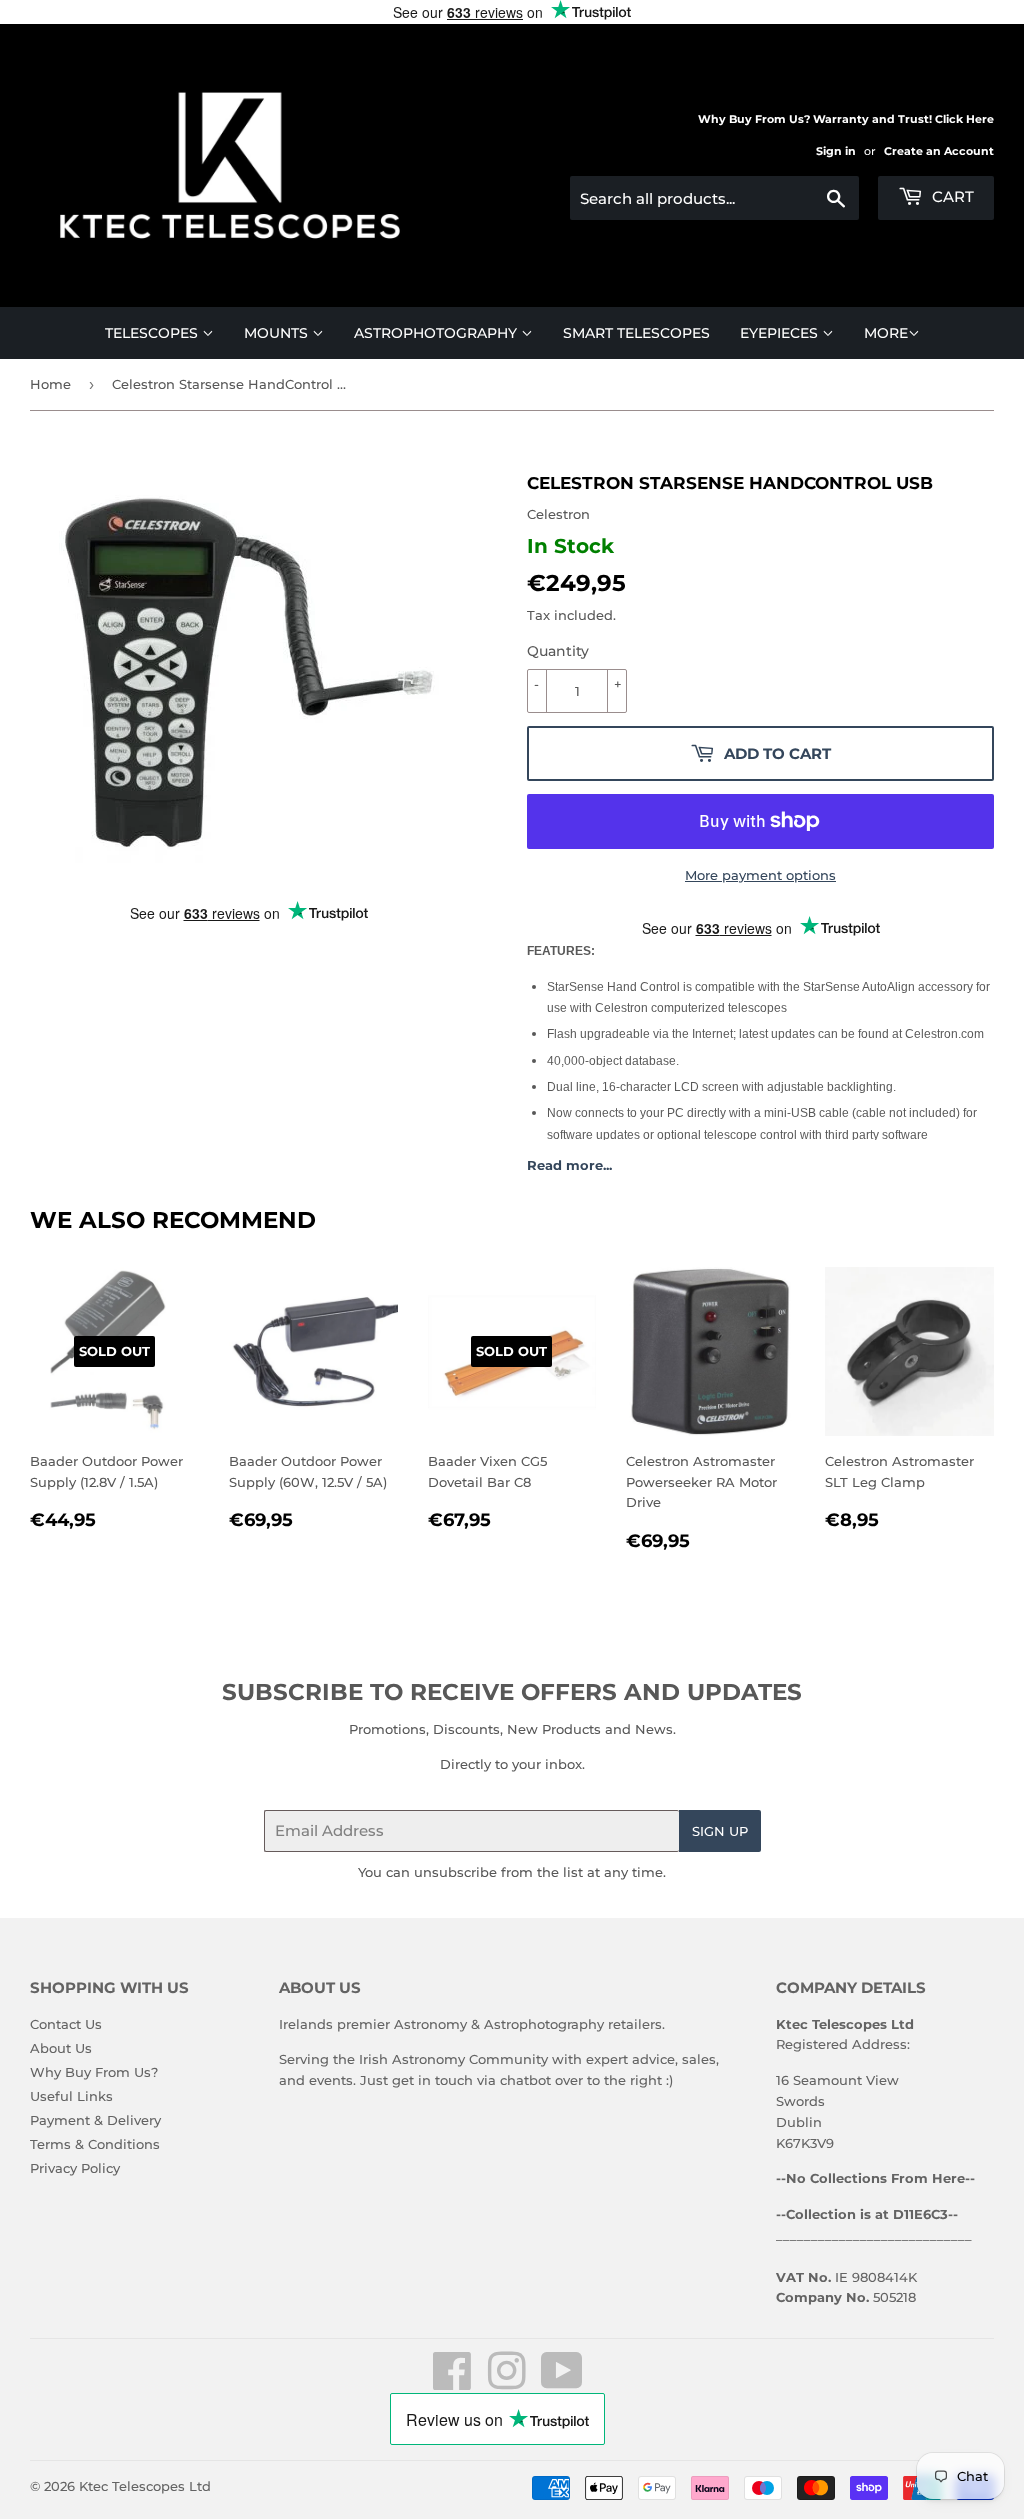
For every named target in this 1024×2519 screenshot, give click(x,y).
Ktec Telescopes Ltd (145, 2486)
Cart (951, 196)
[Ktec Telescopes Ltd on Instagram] (507, 2382)
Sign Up (720, 1831)
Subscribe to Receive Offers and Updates (512, 1692)
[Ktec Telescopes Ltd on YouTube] (562, 2382)
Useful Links (71, 2096)
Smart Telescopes (636, 333)
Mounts (278, 333)
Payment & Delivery (95, 2120)
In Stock (570, 546)
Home (50, 384)
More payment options (760, 875)
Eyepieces (781, 333)
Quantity (558, 651)
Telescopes (153, 333)
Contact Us (66, 2024)
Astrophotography (437, 333)
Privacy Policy (75, 2168)
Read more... (569, 1165)
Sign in (836, 151)
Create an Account (939, 151)
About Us (61, 2048)
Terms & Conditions (95, 2144)
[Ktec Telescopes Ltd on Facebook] (452, 2382)
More (886, 333)
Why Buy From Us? (94, 2072)
